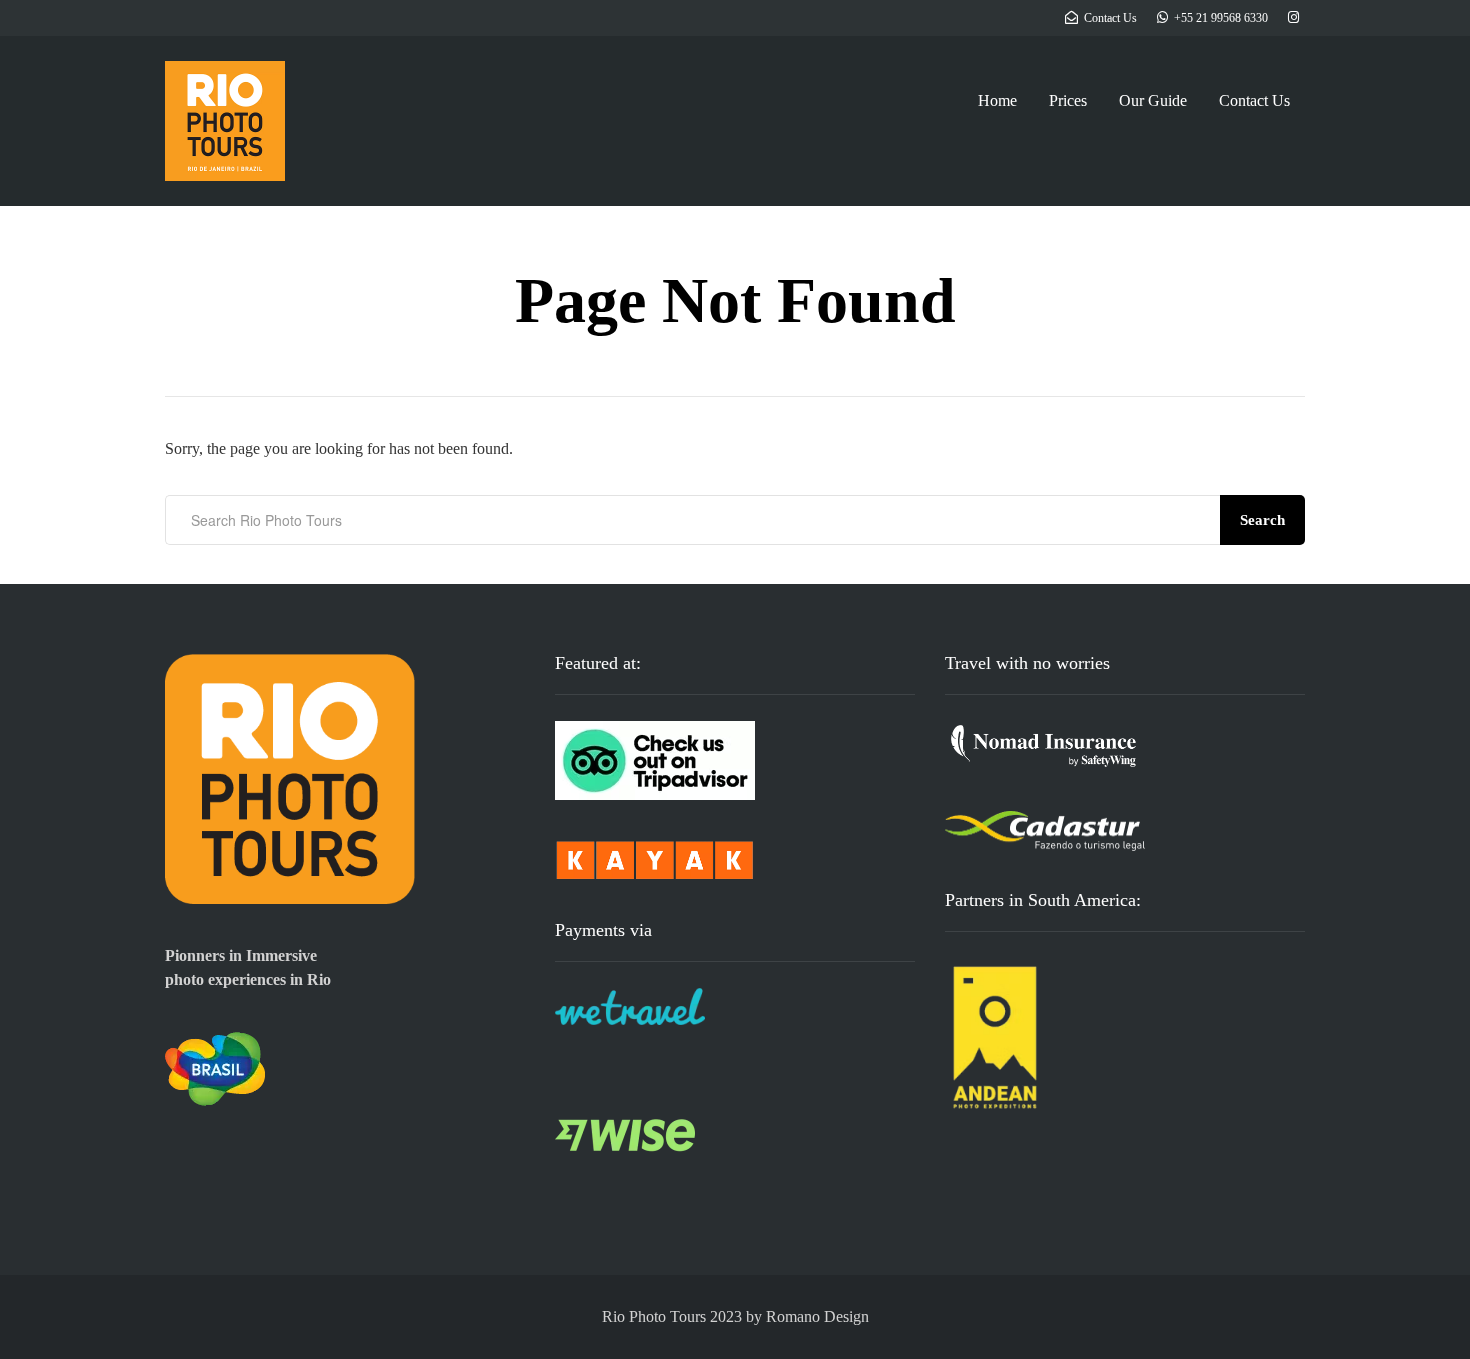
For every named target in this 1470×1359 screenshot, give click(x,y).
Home (997, 100)
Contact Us (1254, 100)
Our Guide (1153, 100)
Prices (1068, 100)
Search (1262, 520)
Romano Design (817, 1316)
